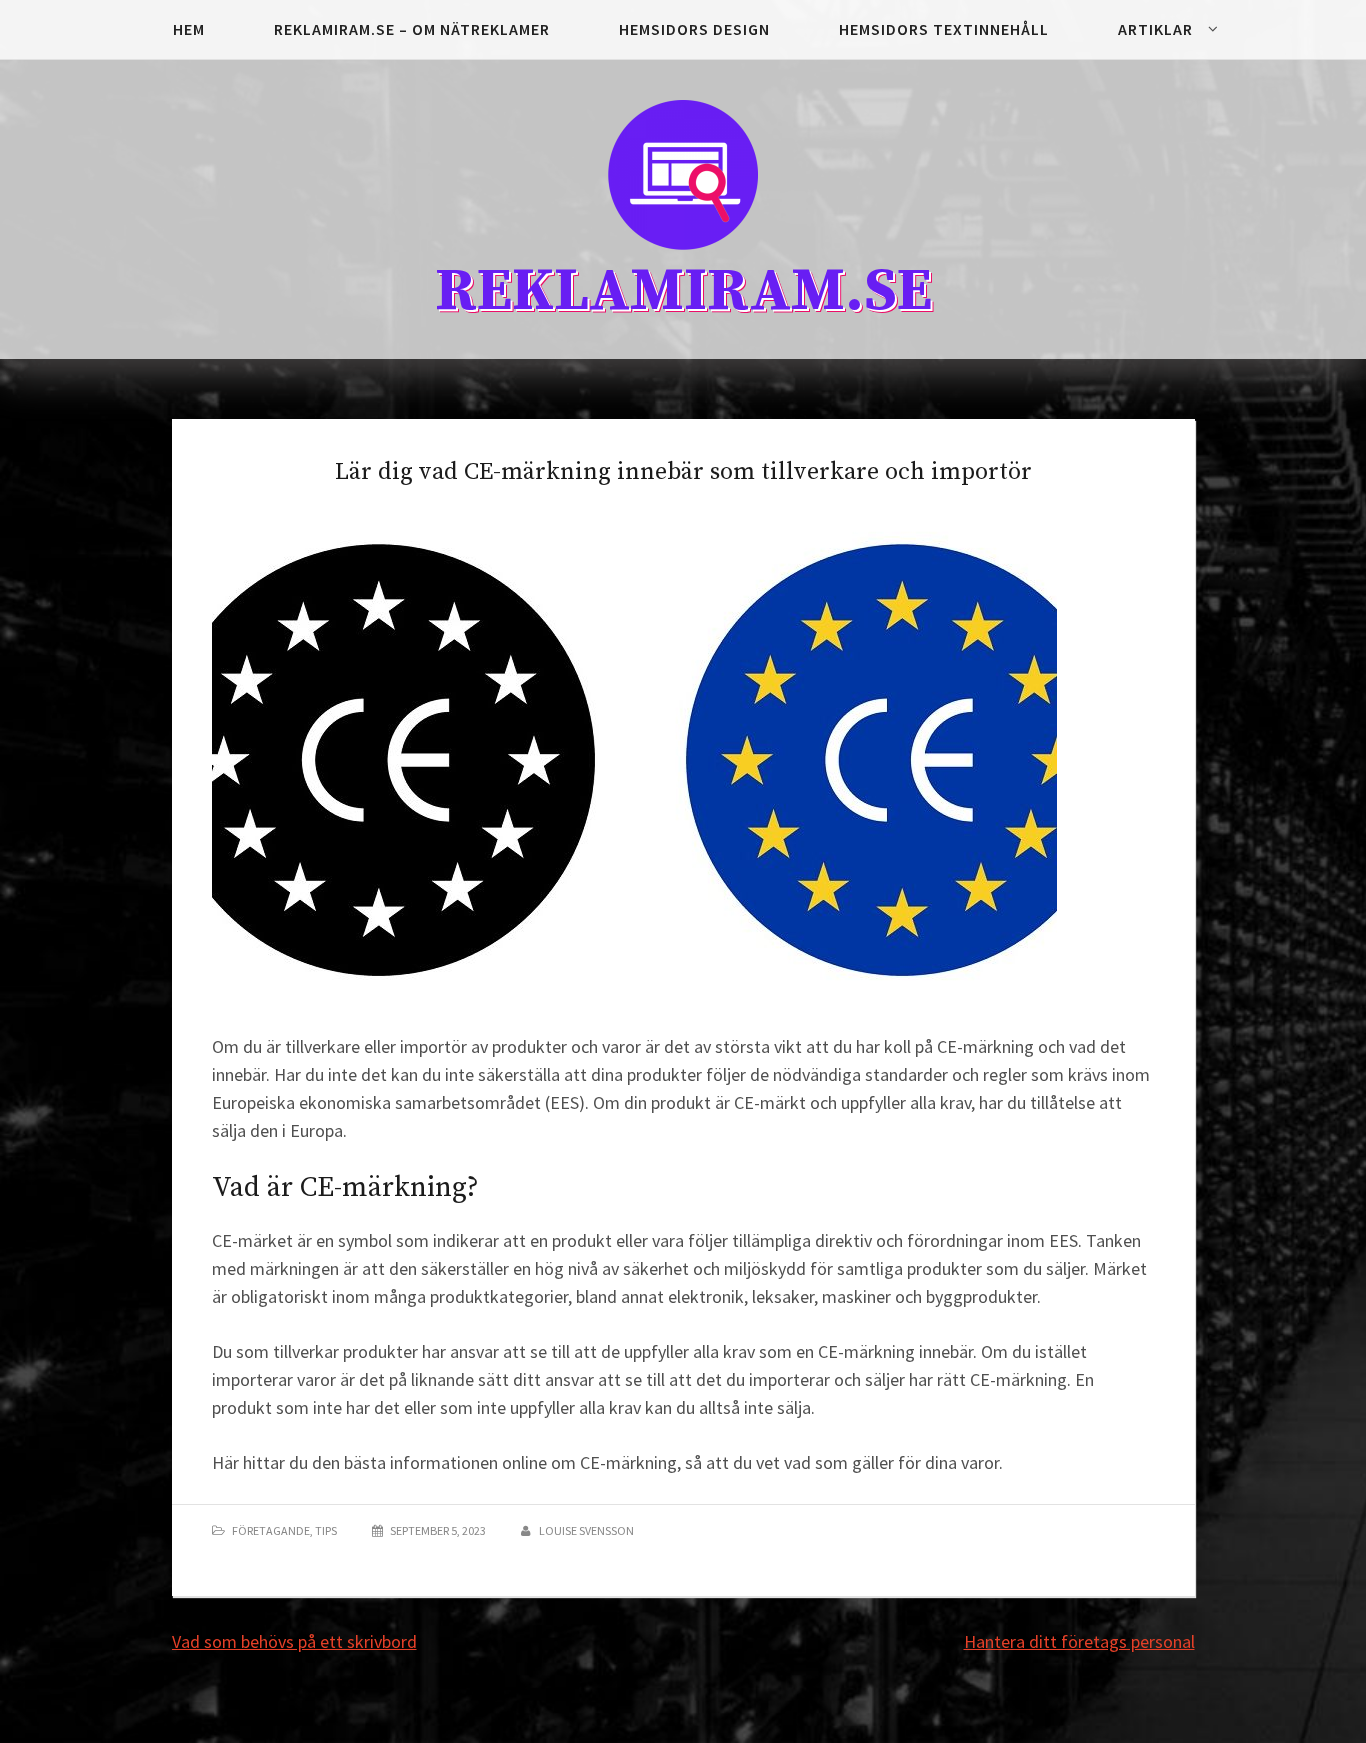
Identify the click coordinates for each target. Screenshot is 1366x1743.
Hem (189, 29)
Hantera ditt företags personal (1079, 1641)
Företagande (271, 1530)
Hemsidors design (694, 29)
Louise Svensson (586, 1530)
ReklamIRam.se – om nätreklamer (412, 29)
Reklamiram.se (683, 291)
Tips (326, 1530)
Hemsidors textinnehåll (944, 29)
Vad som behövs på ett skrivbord (294, 1641)
